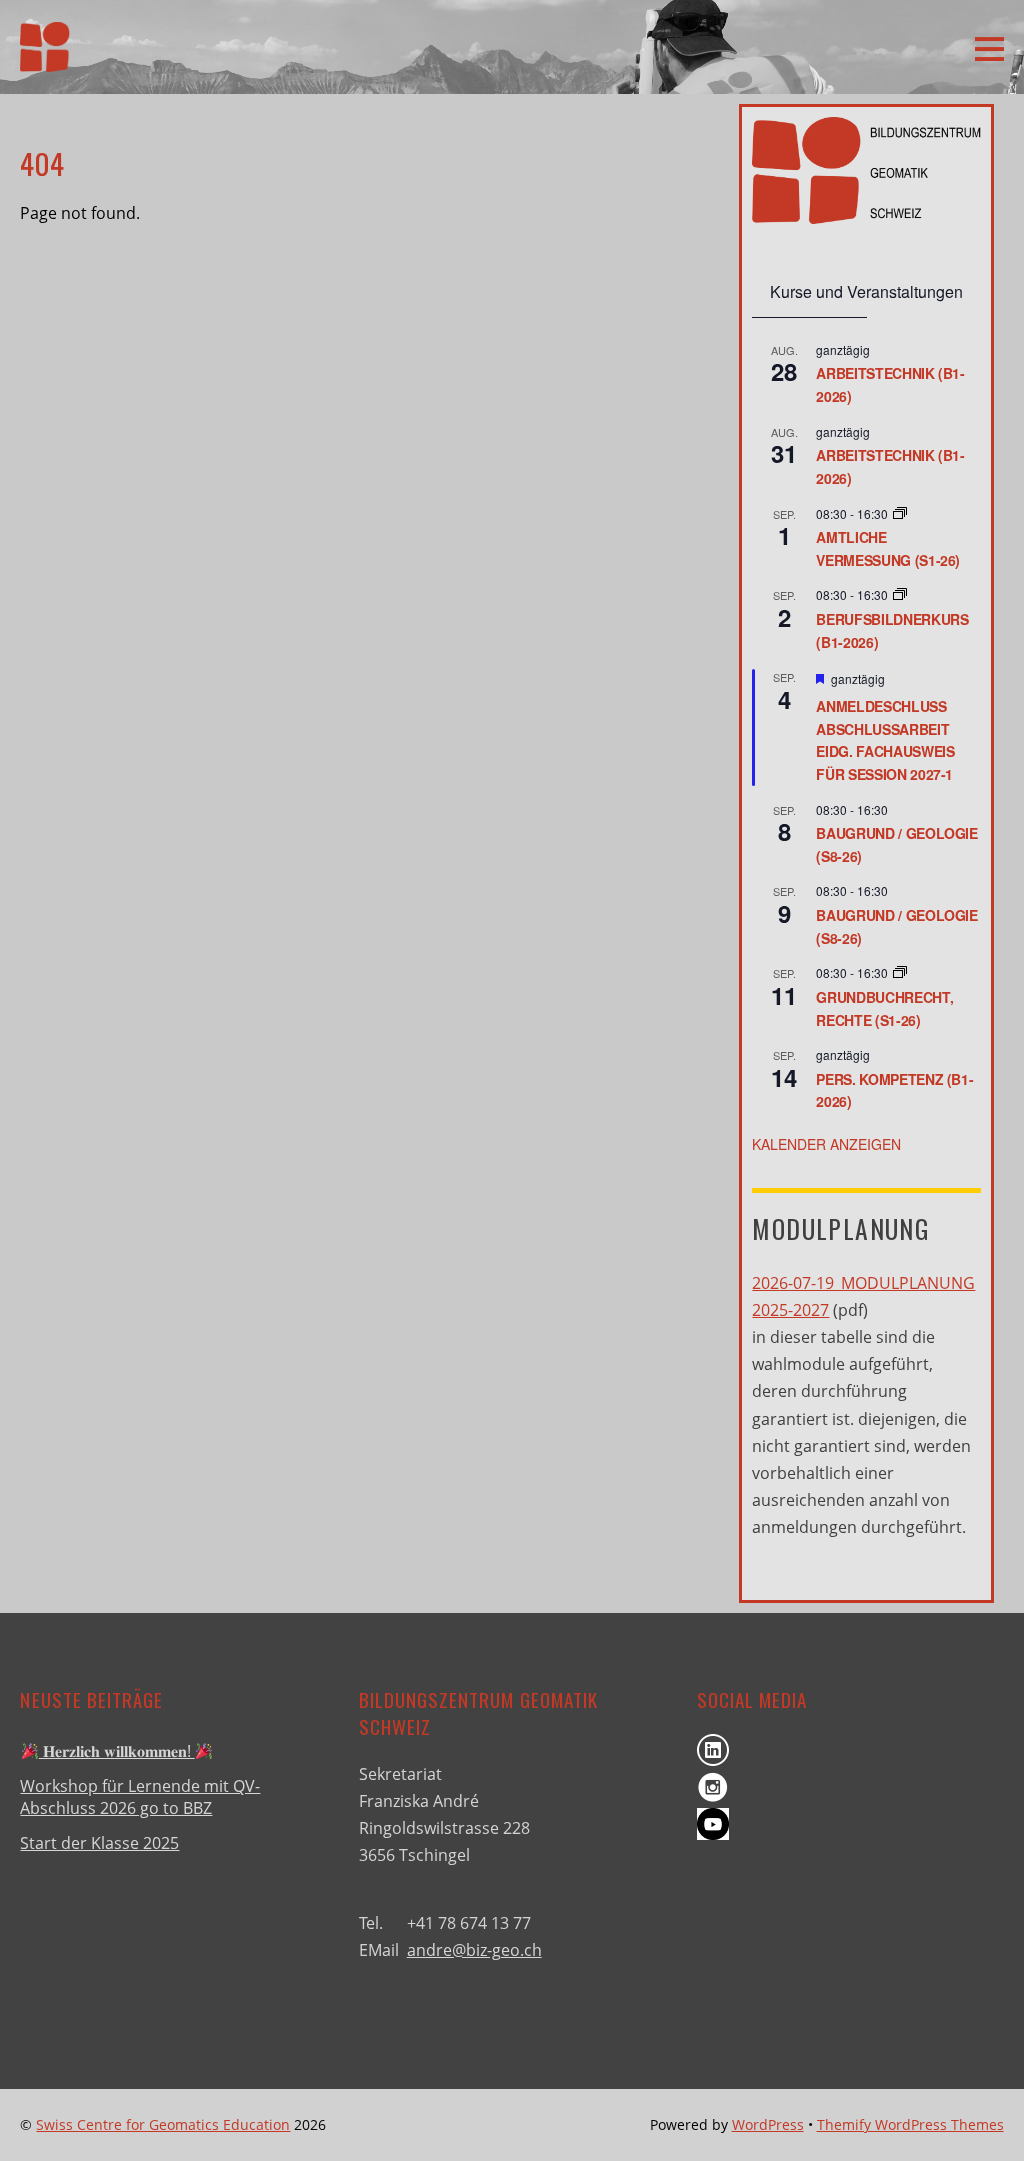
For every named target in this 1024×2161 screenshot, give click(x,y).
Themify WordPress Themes (910, 2124)
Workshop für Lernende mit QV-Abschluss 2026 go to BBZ (140, 1797)
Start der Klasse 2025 (99, 1843)
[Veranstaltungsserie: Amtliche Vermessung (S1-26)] (900, 513)
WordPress (768, 2124)
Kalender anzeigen (826, 1144)
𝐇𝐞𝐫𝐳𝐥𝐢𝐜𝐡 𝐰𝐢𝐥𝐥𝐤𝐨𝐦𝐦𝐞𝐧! (117, 1751)
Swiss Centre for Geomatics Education (163, 2124)
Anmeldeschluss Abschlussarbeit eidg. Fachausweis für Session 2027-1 (885, 740)
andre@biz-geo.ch (474, 1950)
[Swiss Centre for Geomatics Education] (45, 58)
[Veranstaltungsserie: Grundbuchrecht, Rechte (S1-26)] (900, 972)
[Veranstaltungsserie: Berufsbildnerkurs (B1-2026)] (900, 594)
